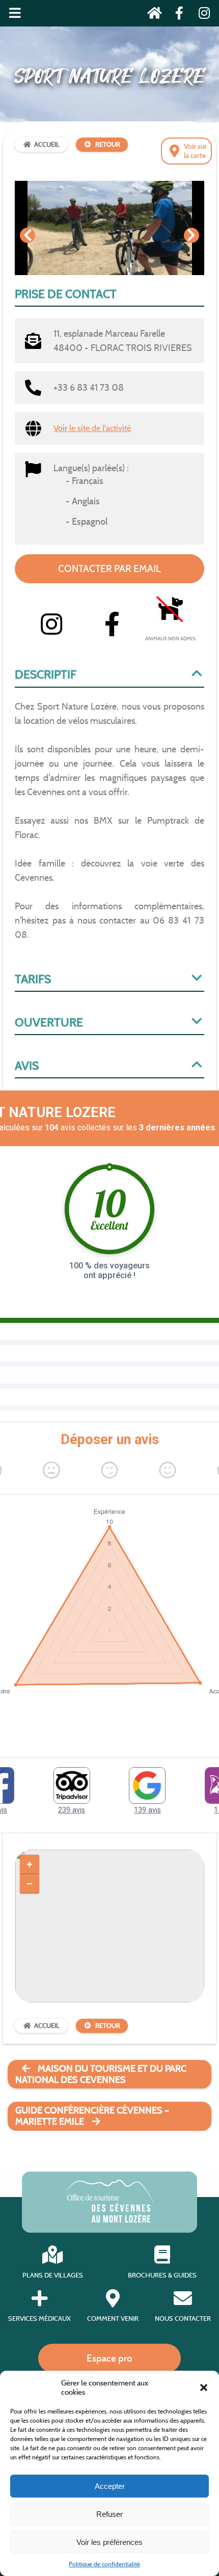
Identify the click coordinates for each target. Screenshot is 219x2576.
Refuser (109, 2514)
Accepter (110, 2486)
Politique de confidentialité (104, 2564)
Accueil (47, 144)
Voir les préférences (109, 2542)
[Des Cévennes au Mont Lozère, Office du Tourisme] (110, 2220)
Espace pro (109, 2358)
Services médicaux (39, 2319)
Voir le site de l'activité (92, 428)
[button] (204, 2388)
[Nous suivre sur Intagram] (201, 15)
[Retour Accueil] (152, 15)
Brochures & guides (162, 2275)
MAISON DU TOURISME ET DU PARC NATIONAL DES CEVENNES (101, 2074)
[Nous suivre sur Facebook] (176, 15)
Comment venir (113, 2319)
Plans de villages (53, 2275)
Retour (108, 144)
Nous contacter (183, 2319)
